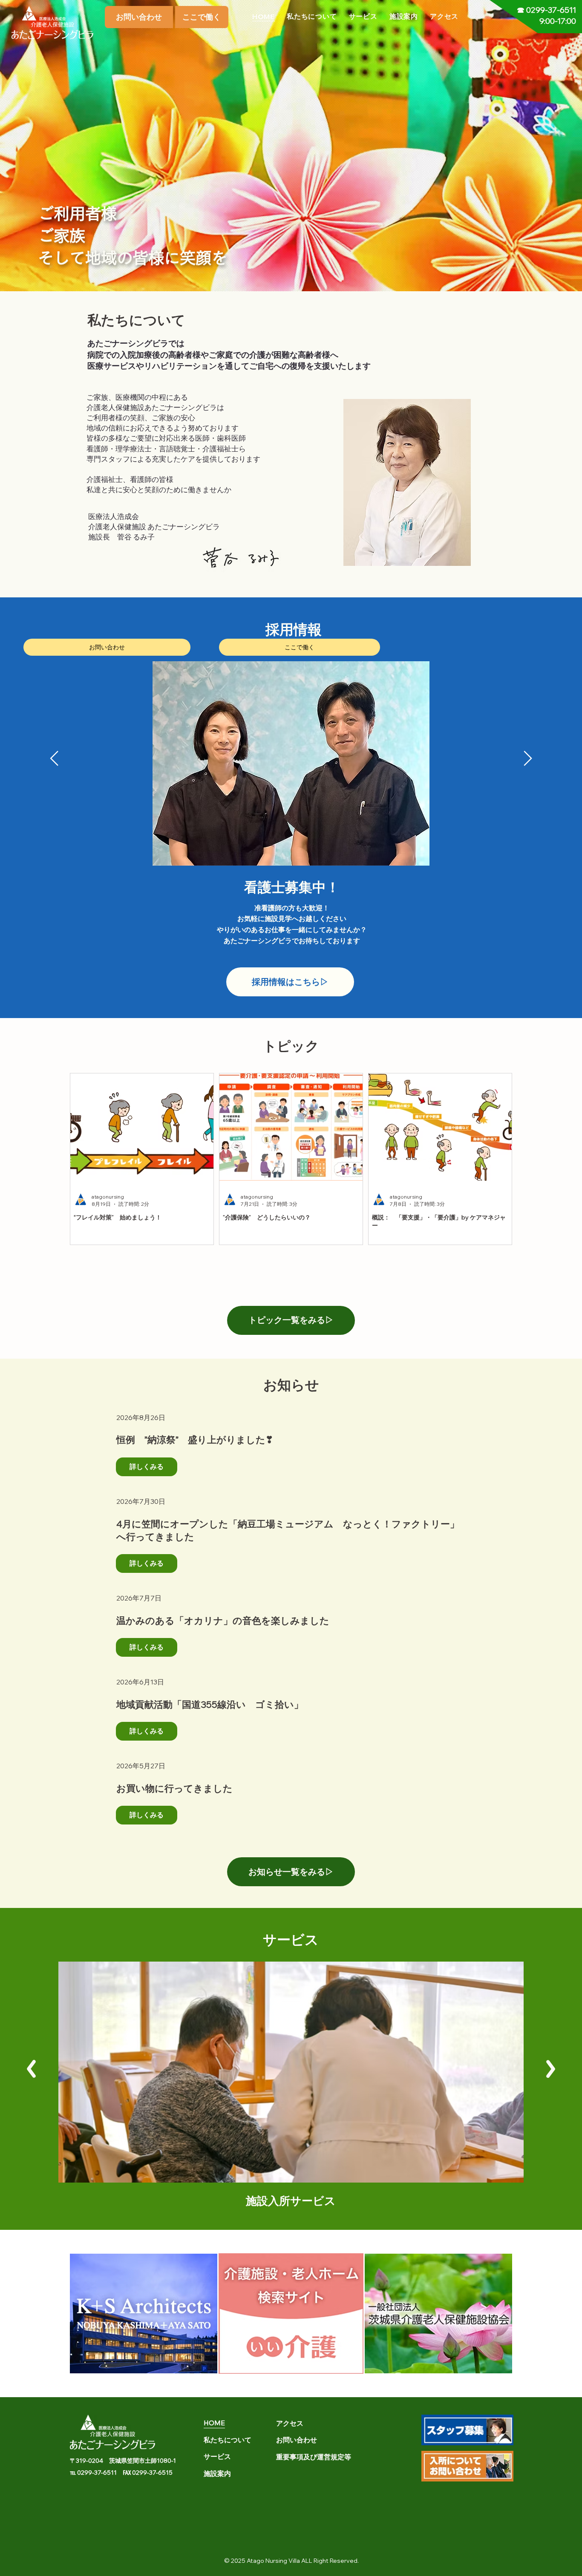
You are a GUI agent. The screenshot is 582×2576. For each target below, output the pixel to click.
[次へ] (528, 758)
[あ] (550, 2069)
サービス (291, 1932)
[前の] (54, 758)
